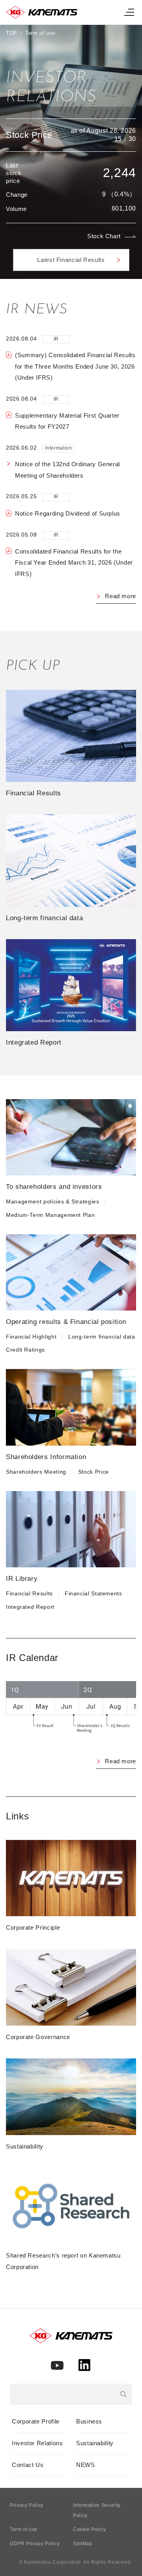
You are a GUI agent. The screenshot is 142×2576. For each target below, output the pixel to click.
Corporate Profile (36, 2421)
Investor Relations (37, 2443)
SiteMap (83, 2544)
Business (89, 2421)
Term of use (24, 2529)
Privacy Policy (27, 2505)
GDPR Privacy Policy (35, 2544)
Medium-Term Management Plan (50, 1215)
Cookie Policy (89, 2529)
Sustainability (95, 2443)
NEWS (86, 2465)
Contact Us (28, 2465)
